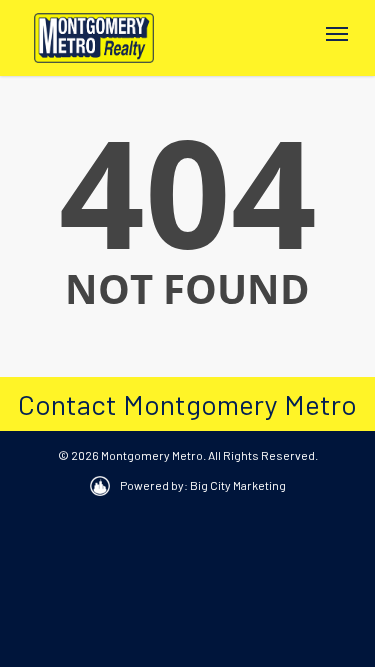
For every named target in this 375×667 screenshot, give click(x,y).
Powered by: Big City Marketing (203, 485)
